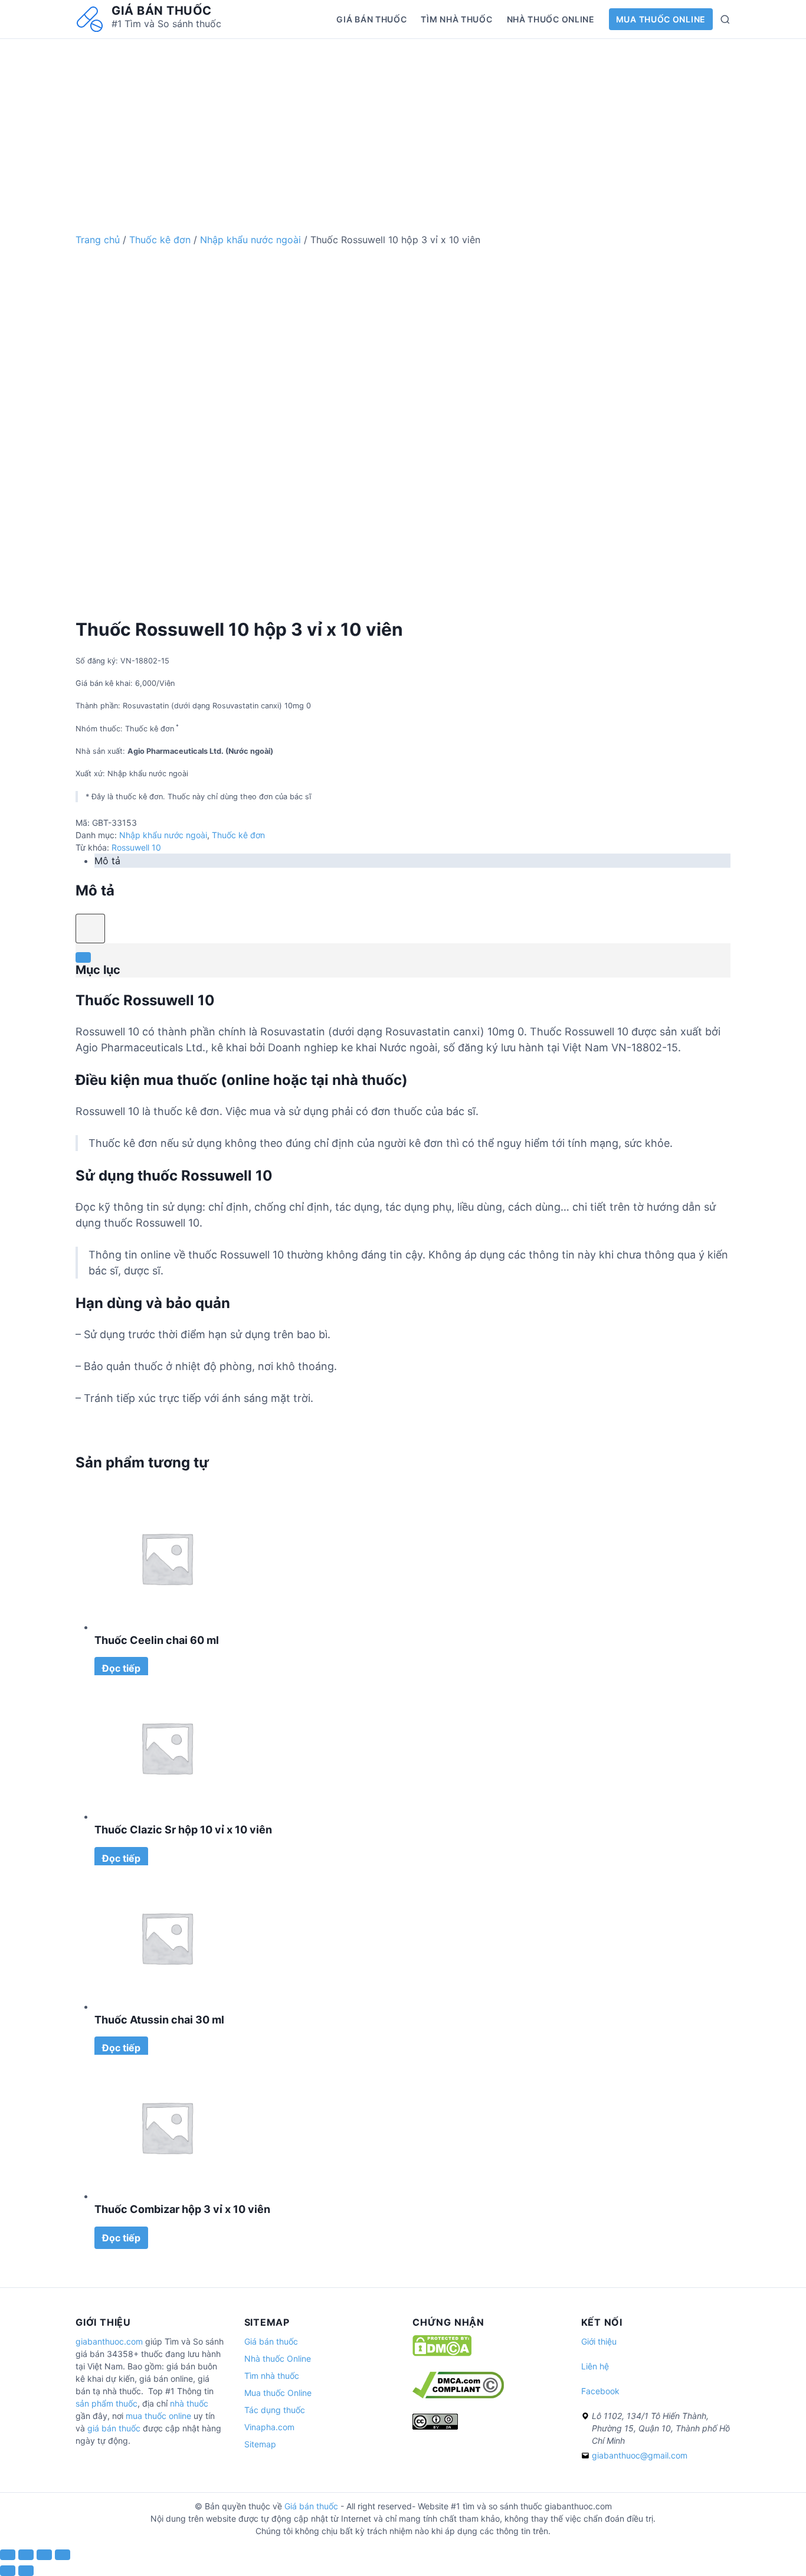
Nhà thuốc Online (551, 19)
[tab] (412, 861)
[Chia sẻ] (26, 2555)
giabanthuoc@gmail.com (640, 2455)
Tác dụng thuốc (275, 2410)
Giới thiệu (599, 2341)
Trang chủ (98, 240)
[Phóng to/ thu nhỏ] (63, 2555)
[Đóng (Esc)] (8, 2555)
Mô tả (107, 861)
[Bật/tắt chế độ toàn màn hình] (44, 2555)
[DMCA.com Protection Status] (442, 2353)
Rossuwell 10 (136, 847)
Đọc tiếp (121, 1668)
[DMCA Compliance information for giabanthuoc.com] (458, 2395)
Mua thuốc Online (661, 19)
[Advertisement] (403, 122)
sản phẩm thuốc (107, 2403)
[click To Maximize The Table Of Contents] (90, 929)
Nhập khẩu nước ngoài (250, 240)
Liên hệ (595, 2366)
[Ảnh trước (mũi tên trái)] (8, 2571)
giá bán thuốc (114, 2428)
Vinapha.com (269, 2427)
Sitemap (260, 2444)
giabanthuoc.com (109, 2341)
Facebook (600, 2391)
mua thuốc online (158, 2416)
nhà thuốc (189, 2403)
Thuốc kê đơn (160, 240)
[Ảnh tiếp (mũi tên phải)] (26, 2571)
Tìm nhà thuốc (456, 19)
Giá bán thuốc (162, 11)
